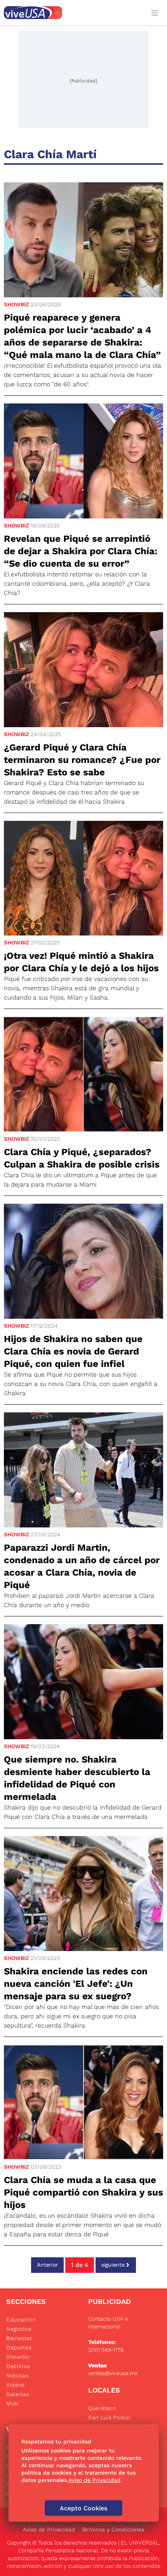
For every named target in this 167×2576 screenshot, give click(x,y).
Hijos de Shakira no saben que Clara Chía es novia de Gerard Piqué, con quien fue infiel (73, 1351)
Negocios (19, 2329)
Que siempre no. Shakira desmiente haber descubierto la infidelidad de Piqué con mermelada (77, 1778)
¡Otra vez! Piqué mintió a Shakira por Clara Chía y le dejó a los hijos (81, 962)
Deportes (19, 2347)
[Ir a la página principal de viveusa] (73, 13)
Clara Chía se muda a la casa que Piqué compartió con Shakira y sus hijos (83, 2192)
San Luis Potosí (109, 2417)
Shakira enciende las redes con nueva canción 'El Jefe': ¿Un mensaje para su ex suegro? (76, 1984)
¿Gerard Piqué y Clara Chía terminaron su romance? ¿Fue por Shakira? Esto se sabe (82, 760)
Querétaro (102, 2408)
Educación (21, 2319)
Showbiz (17, 304)
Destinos (18, 2366)
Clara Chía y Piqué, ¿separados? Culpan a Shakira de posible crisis (82, 1158)
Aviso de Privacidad (49, 2529)
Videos (16, 2385)
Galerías (18, 2394)
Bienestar (19, 2338)
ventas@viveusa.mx (113, 2373)
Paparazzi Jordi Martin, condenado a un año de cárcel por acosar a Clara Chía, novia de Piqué (82, 1566)
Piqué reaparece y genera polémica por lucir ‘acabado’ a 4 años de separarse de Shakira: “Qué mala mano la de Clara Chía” (82, 336)
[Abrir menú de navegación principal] (156, 13)
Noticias (17, 2375)
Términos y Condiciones (113, 2529)
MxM (13, 2403)
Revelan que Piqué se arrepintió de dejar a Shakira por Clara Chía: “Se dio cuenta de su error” (81, 551)
